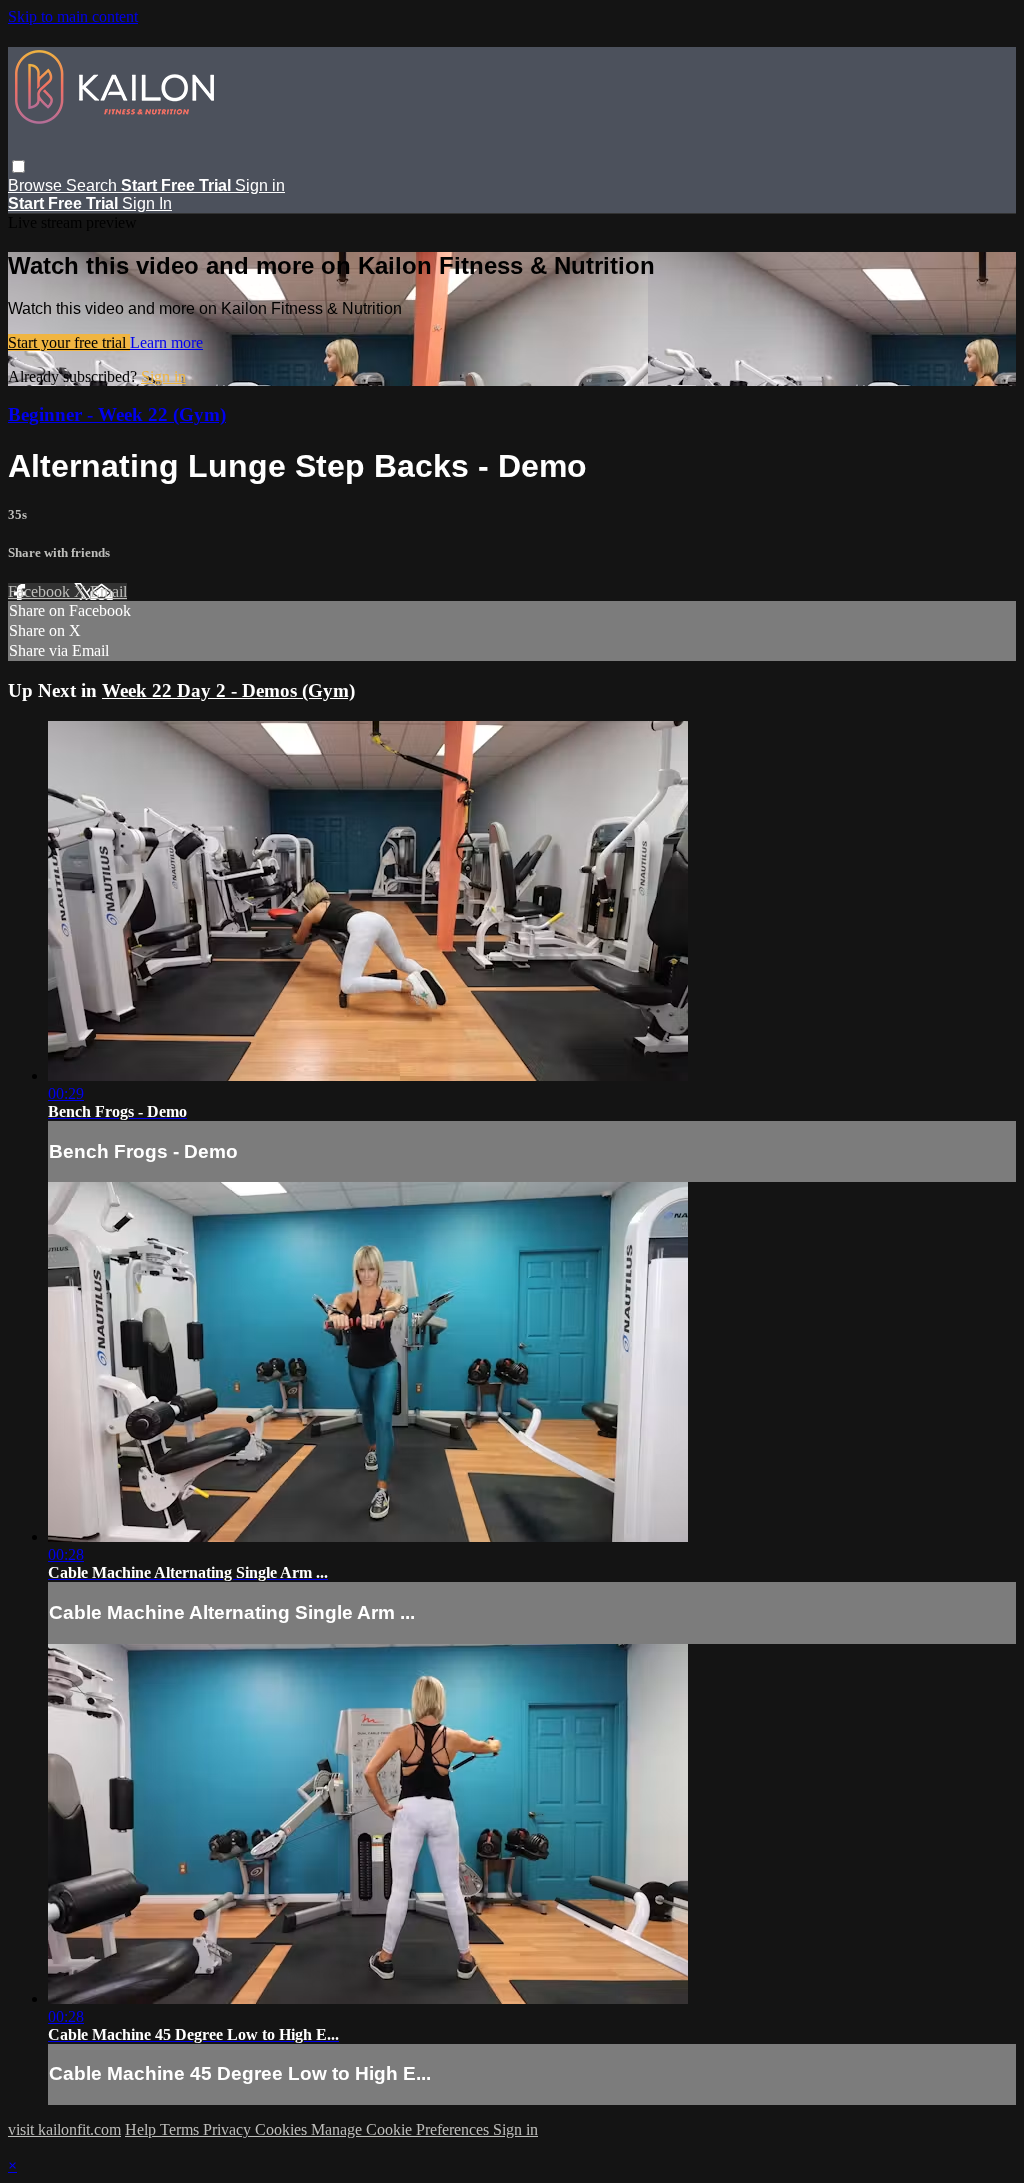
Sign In (147, 203)
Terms (181, 2129)
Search (93, 185)
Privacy (229, 2129)
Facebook (41, 591)
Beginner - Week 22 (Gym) (117, 414)
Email (108, 591)
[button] (18, 166)
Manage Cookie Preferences (402, 2129)
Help (142, 2129)
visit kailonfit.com (64, 2129)
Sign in (260, 185)
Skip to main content (73, 16)
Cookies (283, 2129)
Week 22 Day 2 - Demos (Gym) (228, 690)
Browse (37, 185)
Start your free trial (69, 342)
